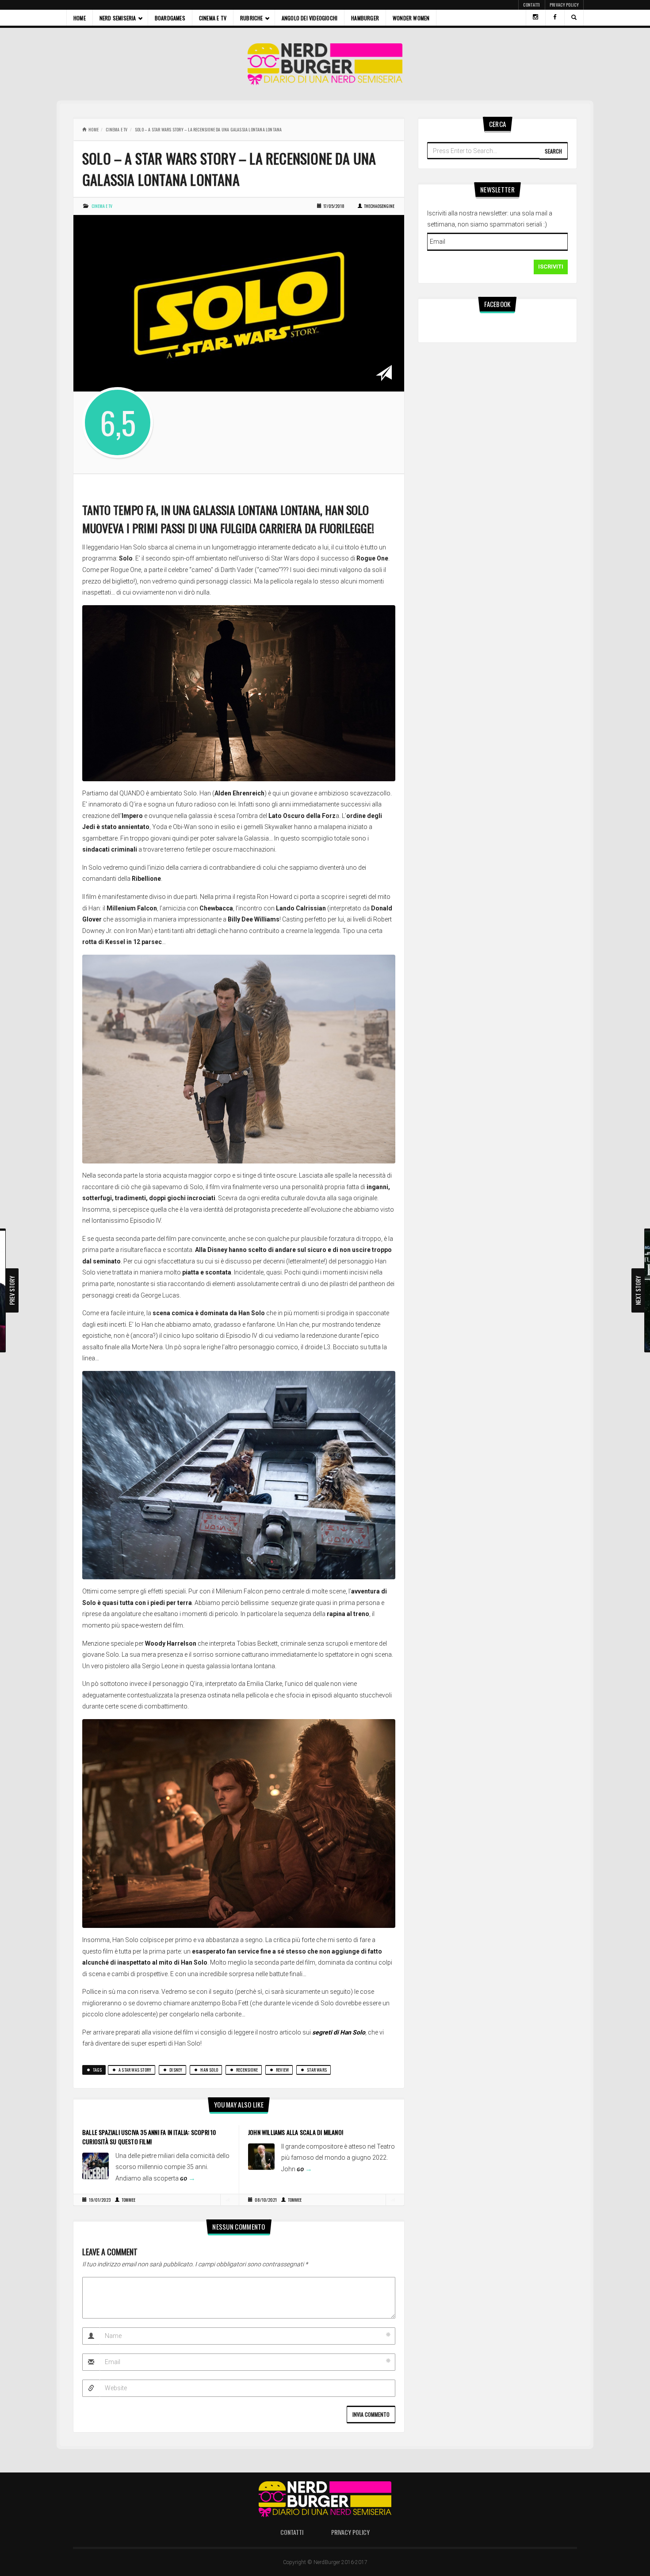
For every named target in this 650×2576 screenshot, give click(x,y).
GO (188, 2179)
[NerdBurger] (325, 64)
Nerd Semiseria (118, 18)
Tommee (128, 2200)
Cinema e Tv (117, 129)
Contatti (531, 5)
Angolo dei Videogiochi (310, 18)
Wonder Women (411, 18)
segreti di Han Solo (339, 2032)
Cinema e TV (213, 18)
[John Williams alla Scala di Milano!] (261, 2156)
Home (80, 18)
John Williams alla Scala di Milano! (296, 2132)
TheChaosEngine (379, 206)
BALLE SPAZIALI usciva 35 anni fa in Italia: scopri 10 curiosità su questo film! (149, 2137)
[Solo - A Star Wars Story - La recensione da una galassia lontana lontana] (239, 303)
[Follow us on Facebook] (555, 18)
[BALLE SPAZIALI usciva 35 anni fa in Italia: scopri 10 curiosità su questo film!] (96, 2165)
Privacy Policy (564, 5)
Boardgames (170, 18)
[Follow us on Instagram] (535, 18)
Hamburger (365, 18)
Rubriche (252, 18)
